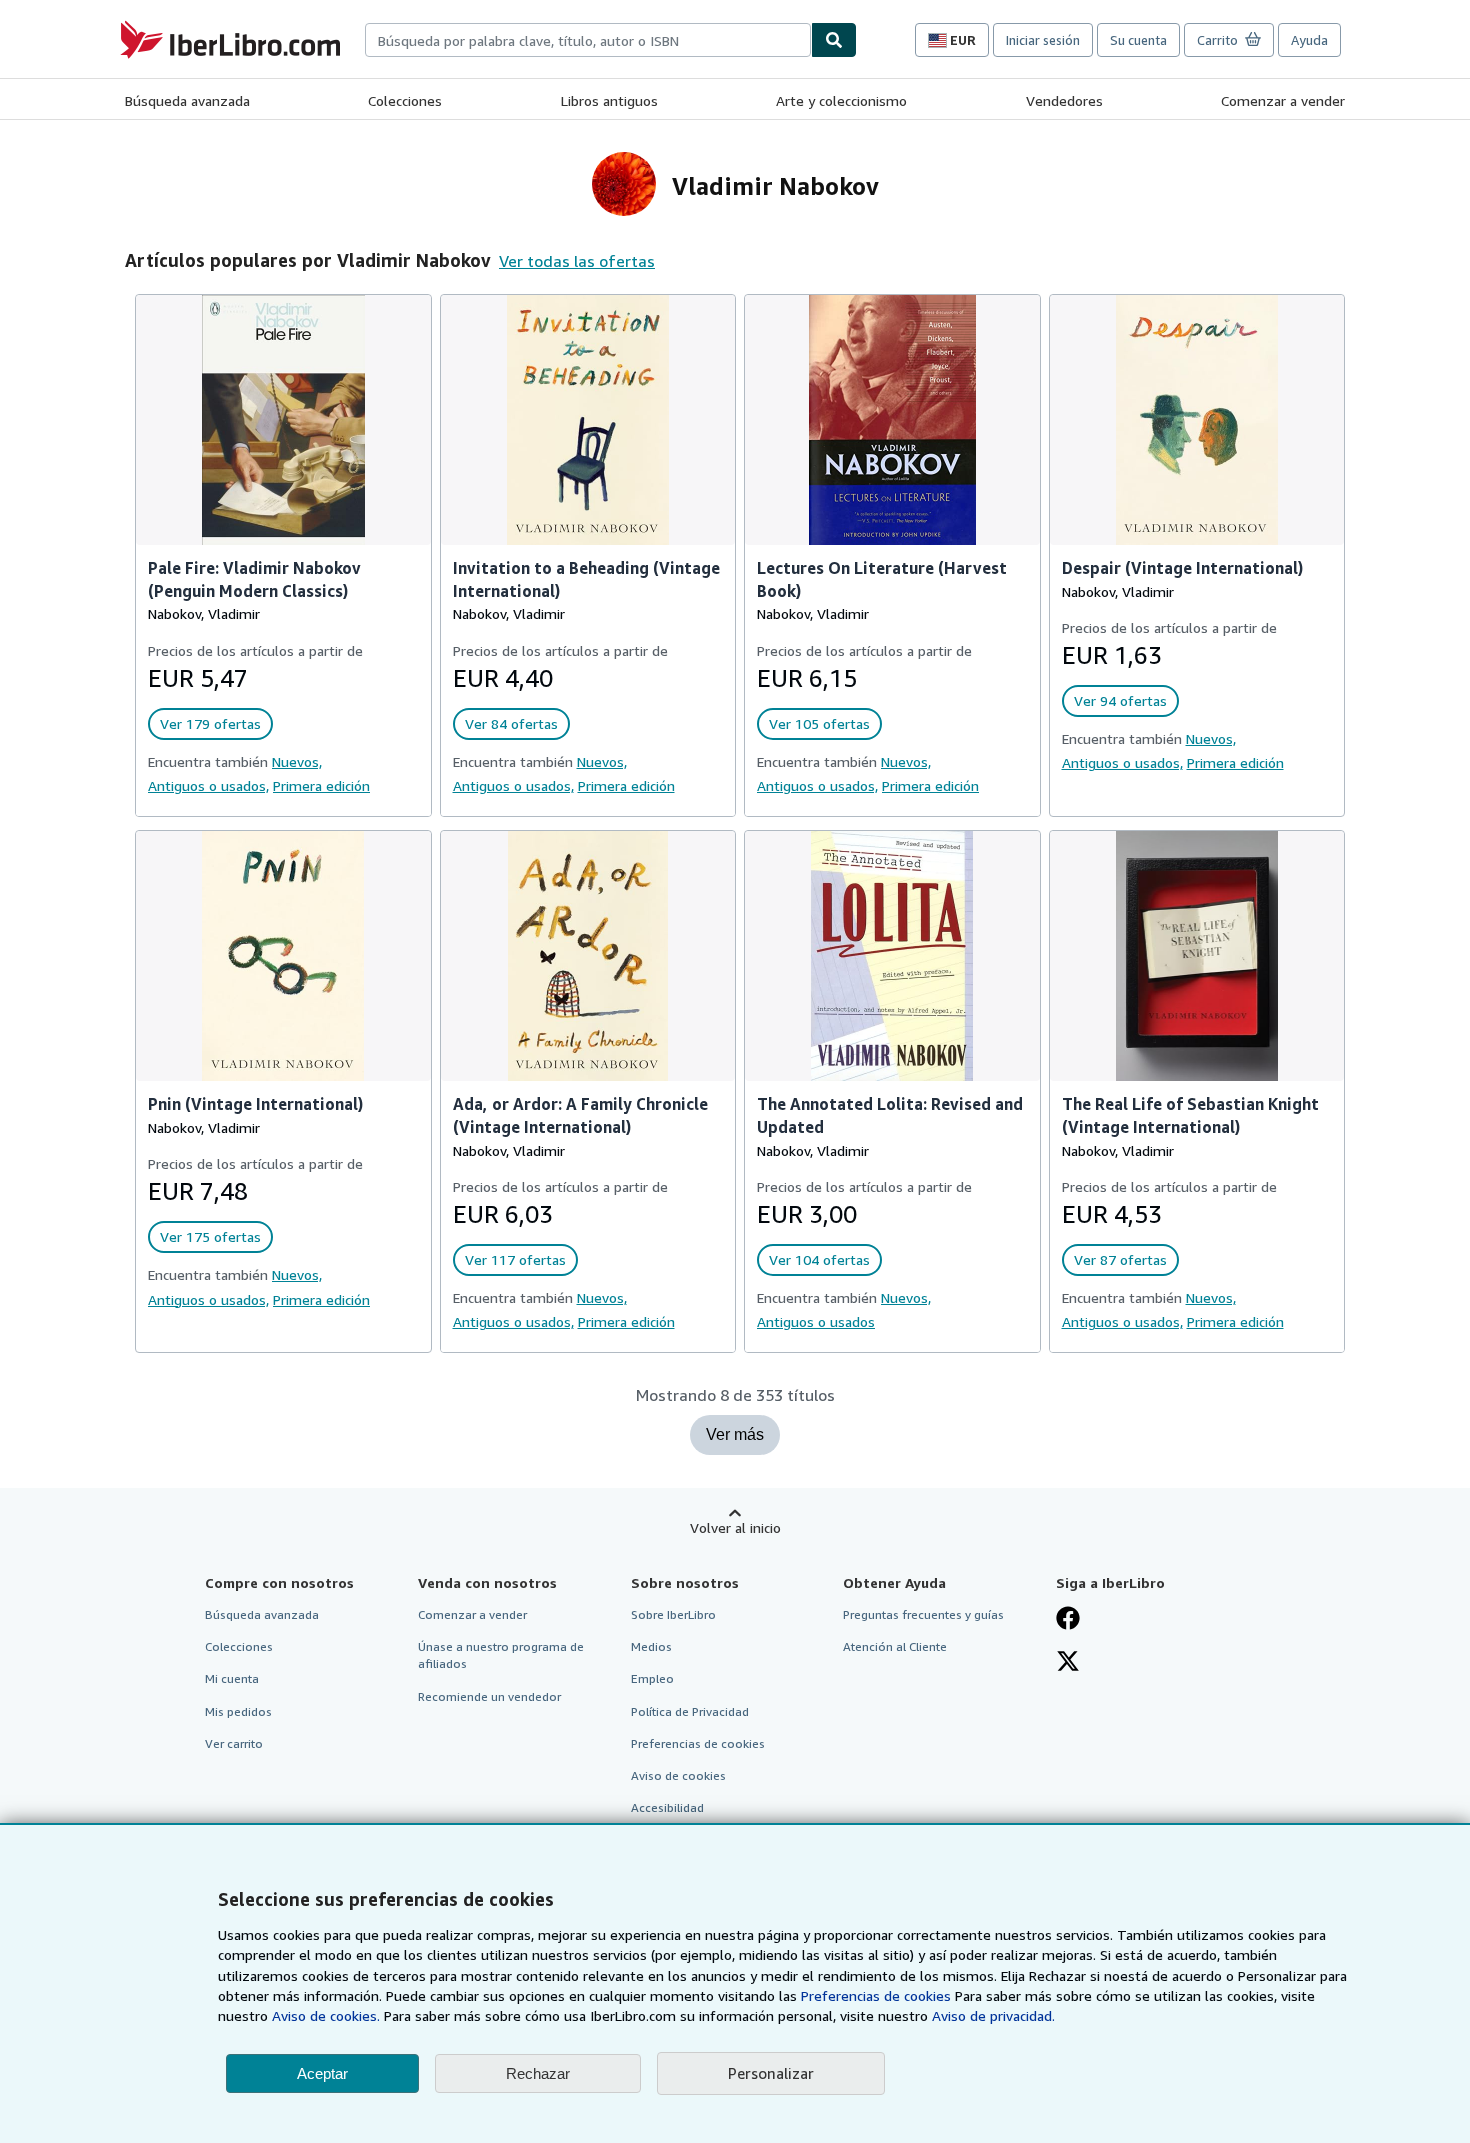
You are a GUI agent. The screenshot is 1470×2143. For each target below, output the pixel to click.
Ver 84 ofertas (511, 723)
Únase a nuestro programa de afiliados (501, 1655)
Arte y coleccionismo (841, 100)
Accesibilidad (667, 1807)
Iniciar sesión (1043, 40)
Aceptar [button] (322, 2073)
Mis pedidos (238, 1711)
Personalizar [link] (771, 2073)
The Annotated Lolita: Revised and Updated (890, 1115)
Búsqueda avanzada (187, 100)
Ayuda (1309, 40)
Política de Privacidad (690, 1711)
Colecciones (405, 100)
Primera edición (321, 785)
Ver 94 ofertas (1120, 700)
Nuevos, (297, 761)
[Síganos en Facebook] (1068, 1620)
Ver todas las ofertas (577, 261)
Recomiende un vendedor (489, 1696)
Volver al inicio (735, 1527)
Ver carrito (234, 1743)
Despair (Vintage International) (1182, 568)
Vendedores (1064, 100)
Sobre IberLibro (673, 1614)
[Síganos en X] (1068, 1663)
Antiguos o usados (816, 1321)
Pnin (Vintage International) (255, 1104)
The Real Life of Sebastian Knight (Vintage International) (1190, 1115)
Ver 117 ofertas (515, 1259)
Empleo (652, 1678)
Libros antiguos (609, 100)
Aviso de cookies (678, 1775)
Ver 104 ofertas (819, 1259)
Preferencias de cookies (876, 1995)
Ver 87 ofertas (1120, 1259)
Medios (651, 1646)
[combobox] (588, 40)
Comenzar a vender (1283, 100)
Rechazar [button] (538, 2073)
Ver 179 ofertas (210, 723)
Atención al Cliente (895, 1646)
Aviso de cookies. (326, 2015)
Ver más (735, 1434)
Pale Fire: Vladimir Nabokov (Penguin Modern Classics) (254, 579)
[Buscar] (834, 40)
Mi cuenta (232, 1678)
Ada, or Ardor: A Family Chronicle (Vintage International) (580, 1115)
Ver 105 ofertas (819, 723)
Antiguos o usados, (208, 785)
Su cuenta (1138, 40)
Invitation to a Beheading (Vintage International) (586, 579)
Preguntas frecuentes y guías (923, 1614)
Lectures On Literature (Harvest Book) (882, 579)
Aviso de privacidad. (993, 2015)
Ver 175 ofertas (210, 1236)
